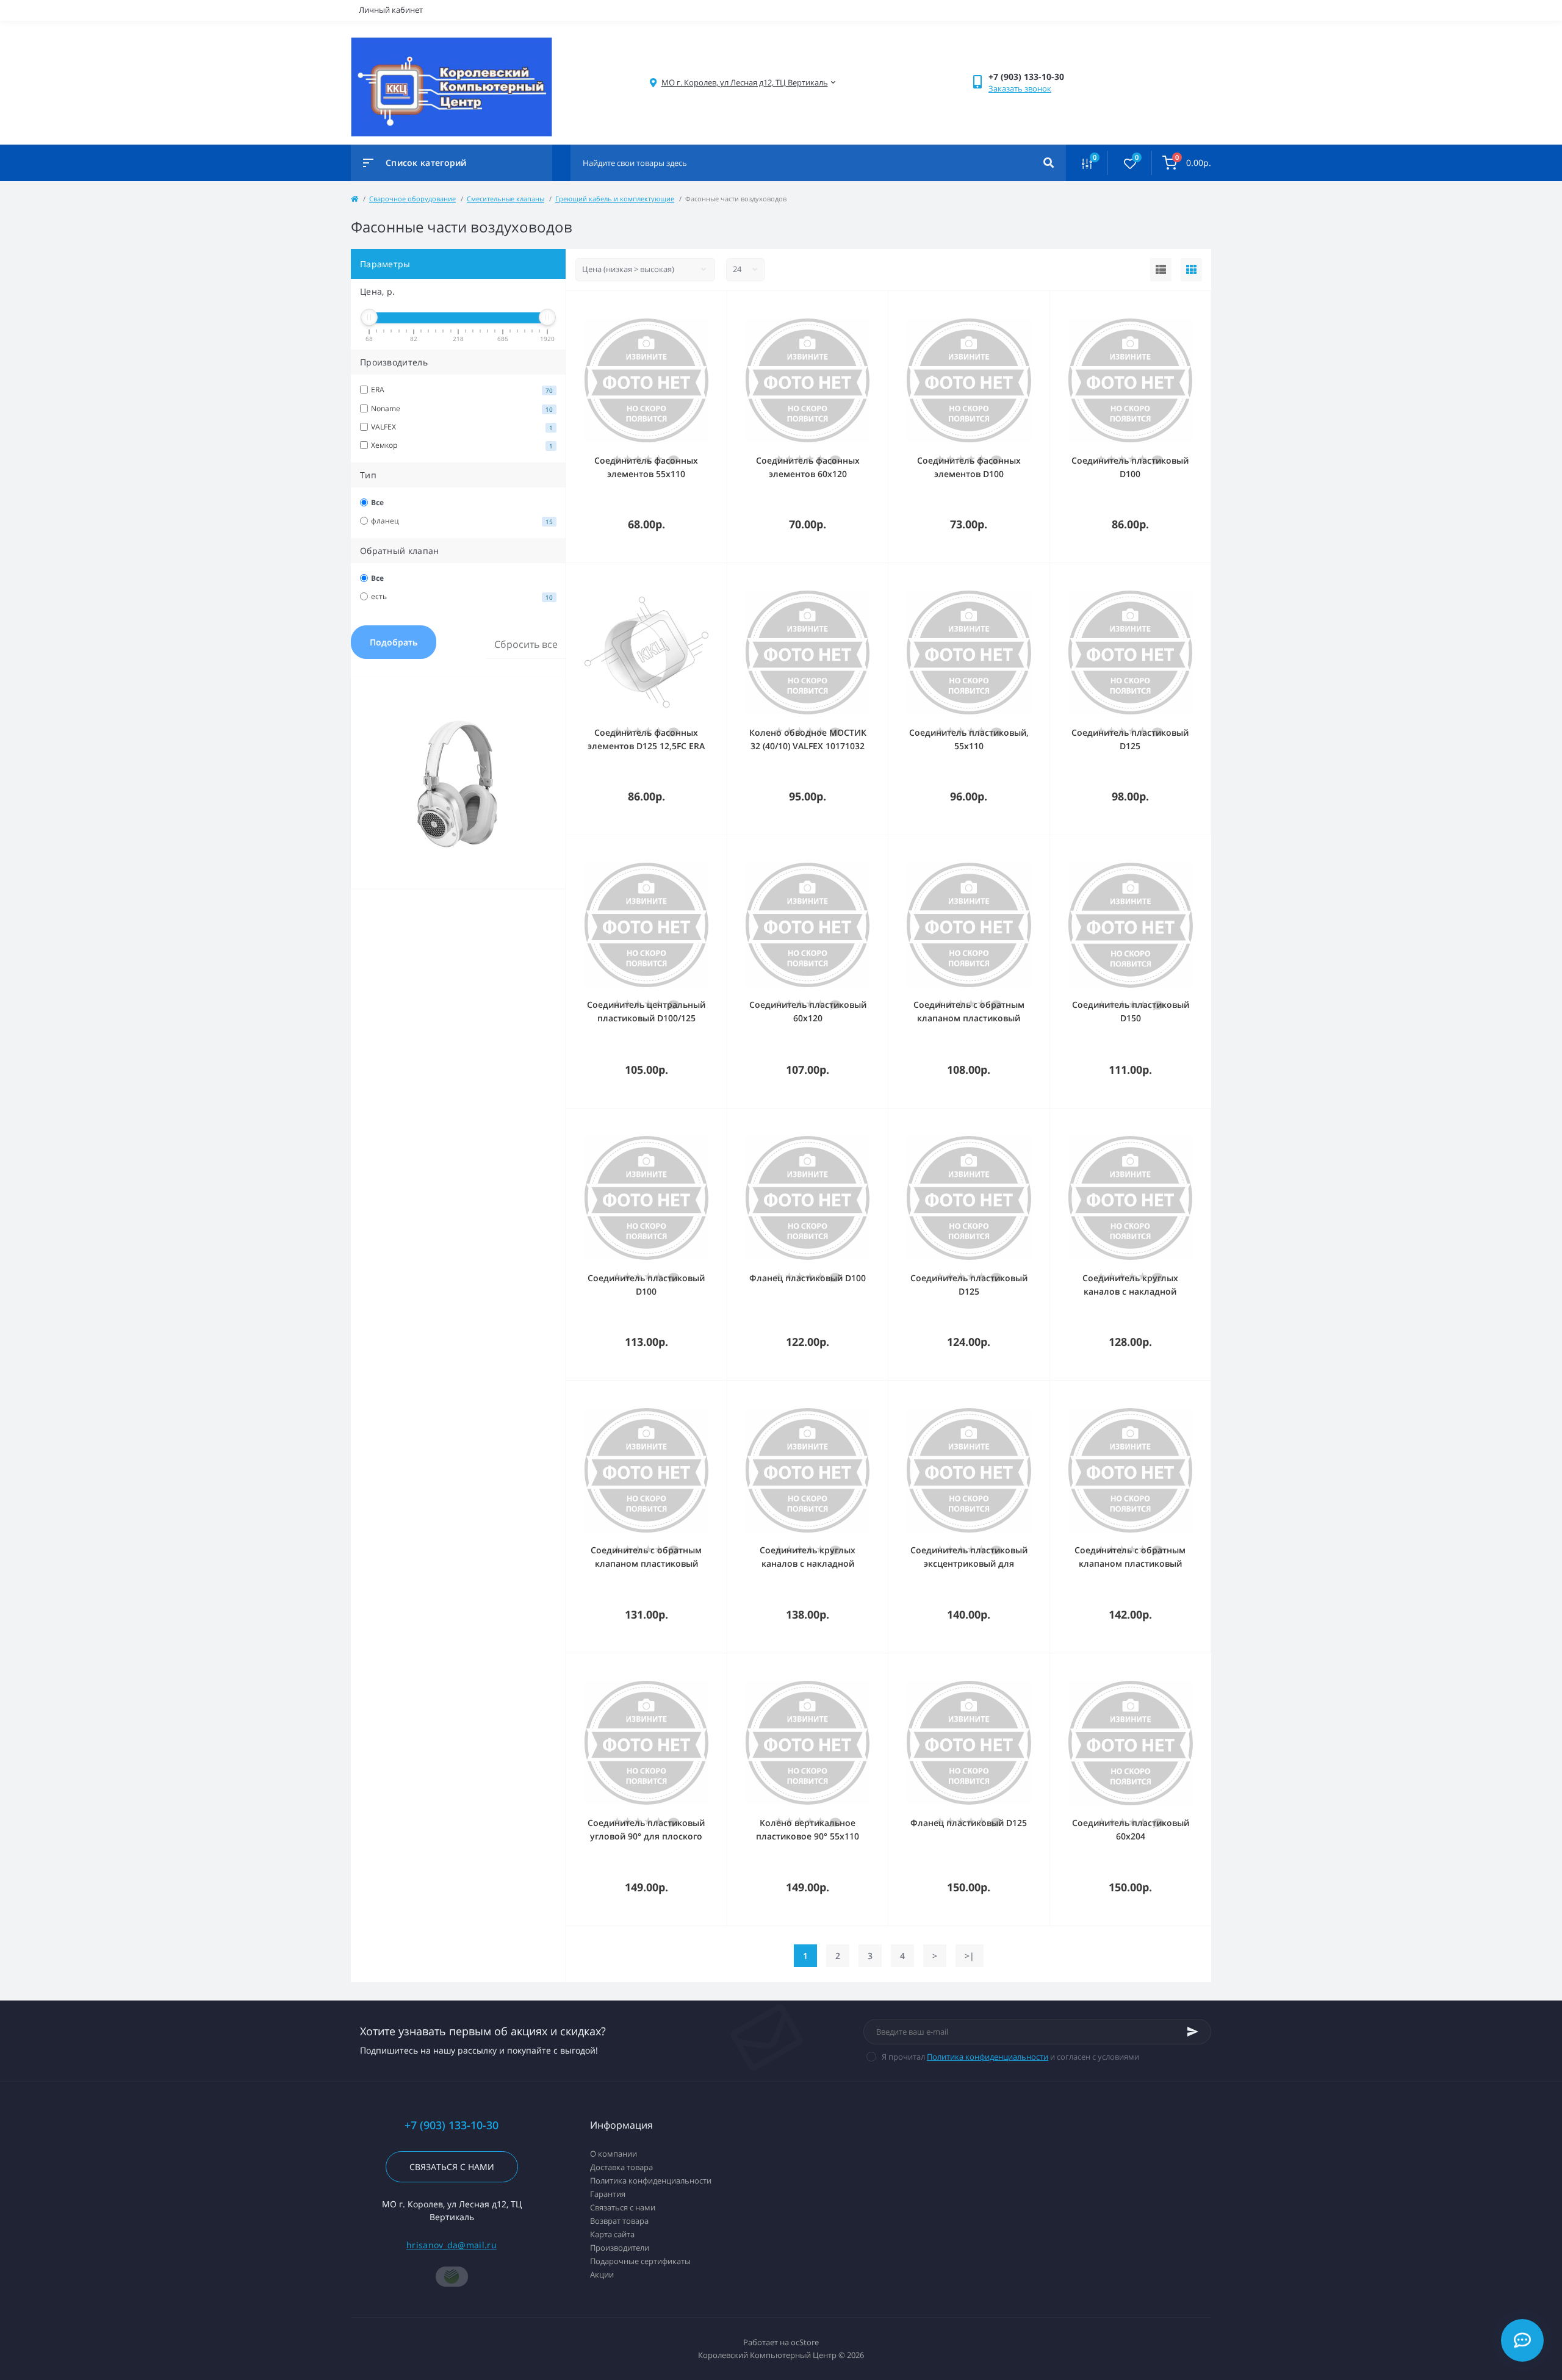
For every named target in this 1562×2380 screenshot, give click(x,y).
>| (970, 1956)
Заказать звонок (1020, 88)
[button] (745, 83)
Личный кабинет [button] (391, 10)
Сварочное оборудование (412, 199)
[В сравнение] (704, 307)
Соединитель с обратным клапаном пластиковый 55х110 (646, 1563)
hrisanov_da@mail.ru (452, 2245)
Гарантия (608, 2194)
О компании (614, 2154)
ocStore (805, 2342)
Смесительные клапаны (506, 199)
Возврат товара (619, 2221)
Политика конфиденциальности (988, 2057)
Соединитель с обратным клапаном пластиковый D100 (969, 1018)
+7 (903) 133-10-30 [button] (452, 2125)
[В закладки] (721, 307)
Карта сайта (612, 2234)
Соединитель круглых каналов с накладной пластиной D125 (808, 1563)
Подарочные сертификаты (640, 2261)
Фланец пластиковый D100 (808, 1278)
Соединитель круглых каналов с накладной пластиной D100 (1130, 1291)
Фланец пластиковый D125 (969, 1823)
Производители (620, 2248)
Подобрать (394, 642)
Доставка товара (621, 2167)
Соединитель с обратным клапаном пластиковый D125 (1130, 1563)
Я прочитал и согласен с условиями (1010, 2057)
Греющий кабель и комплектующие (615, 199)
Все (377, 502)
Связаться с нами (452, 2167)
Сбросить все (526, 644)
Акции (602, 2274)
